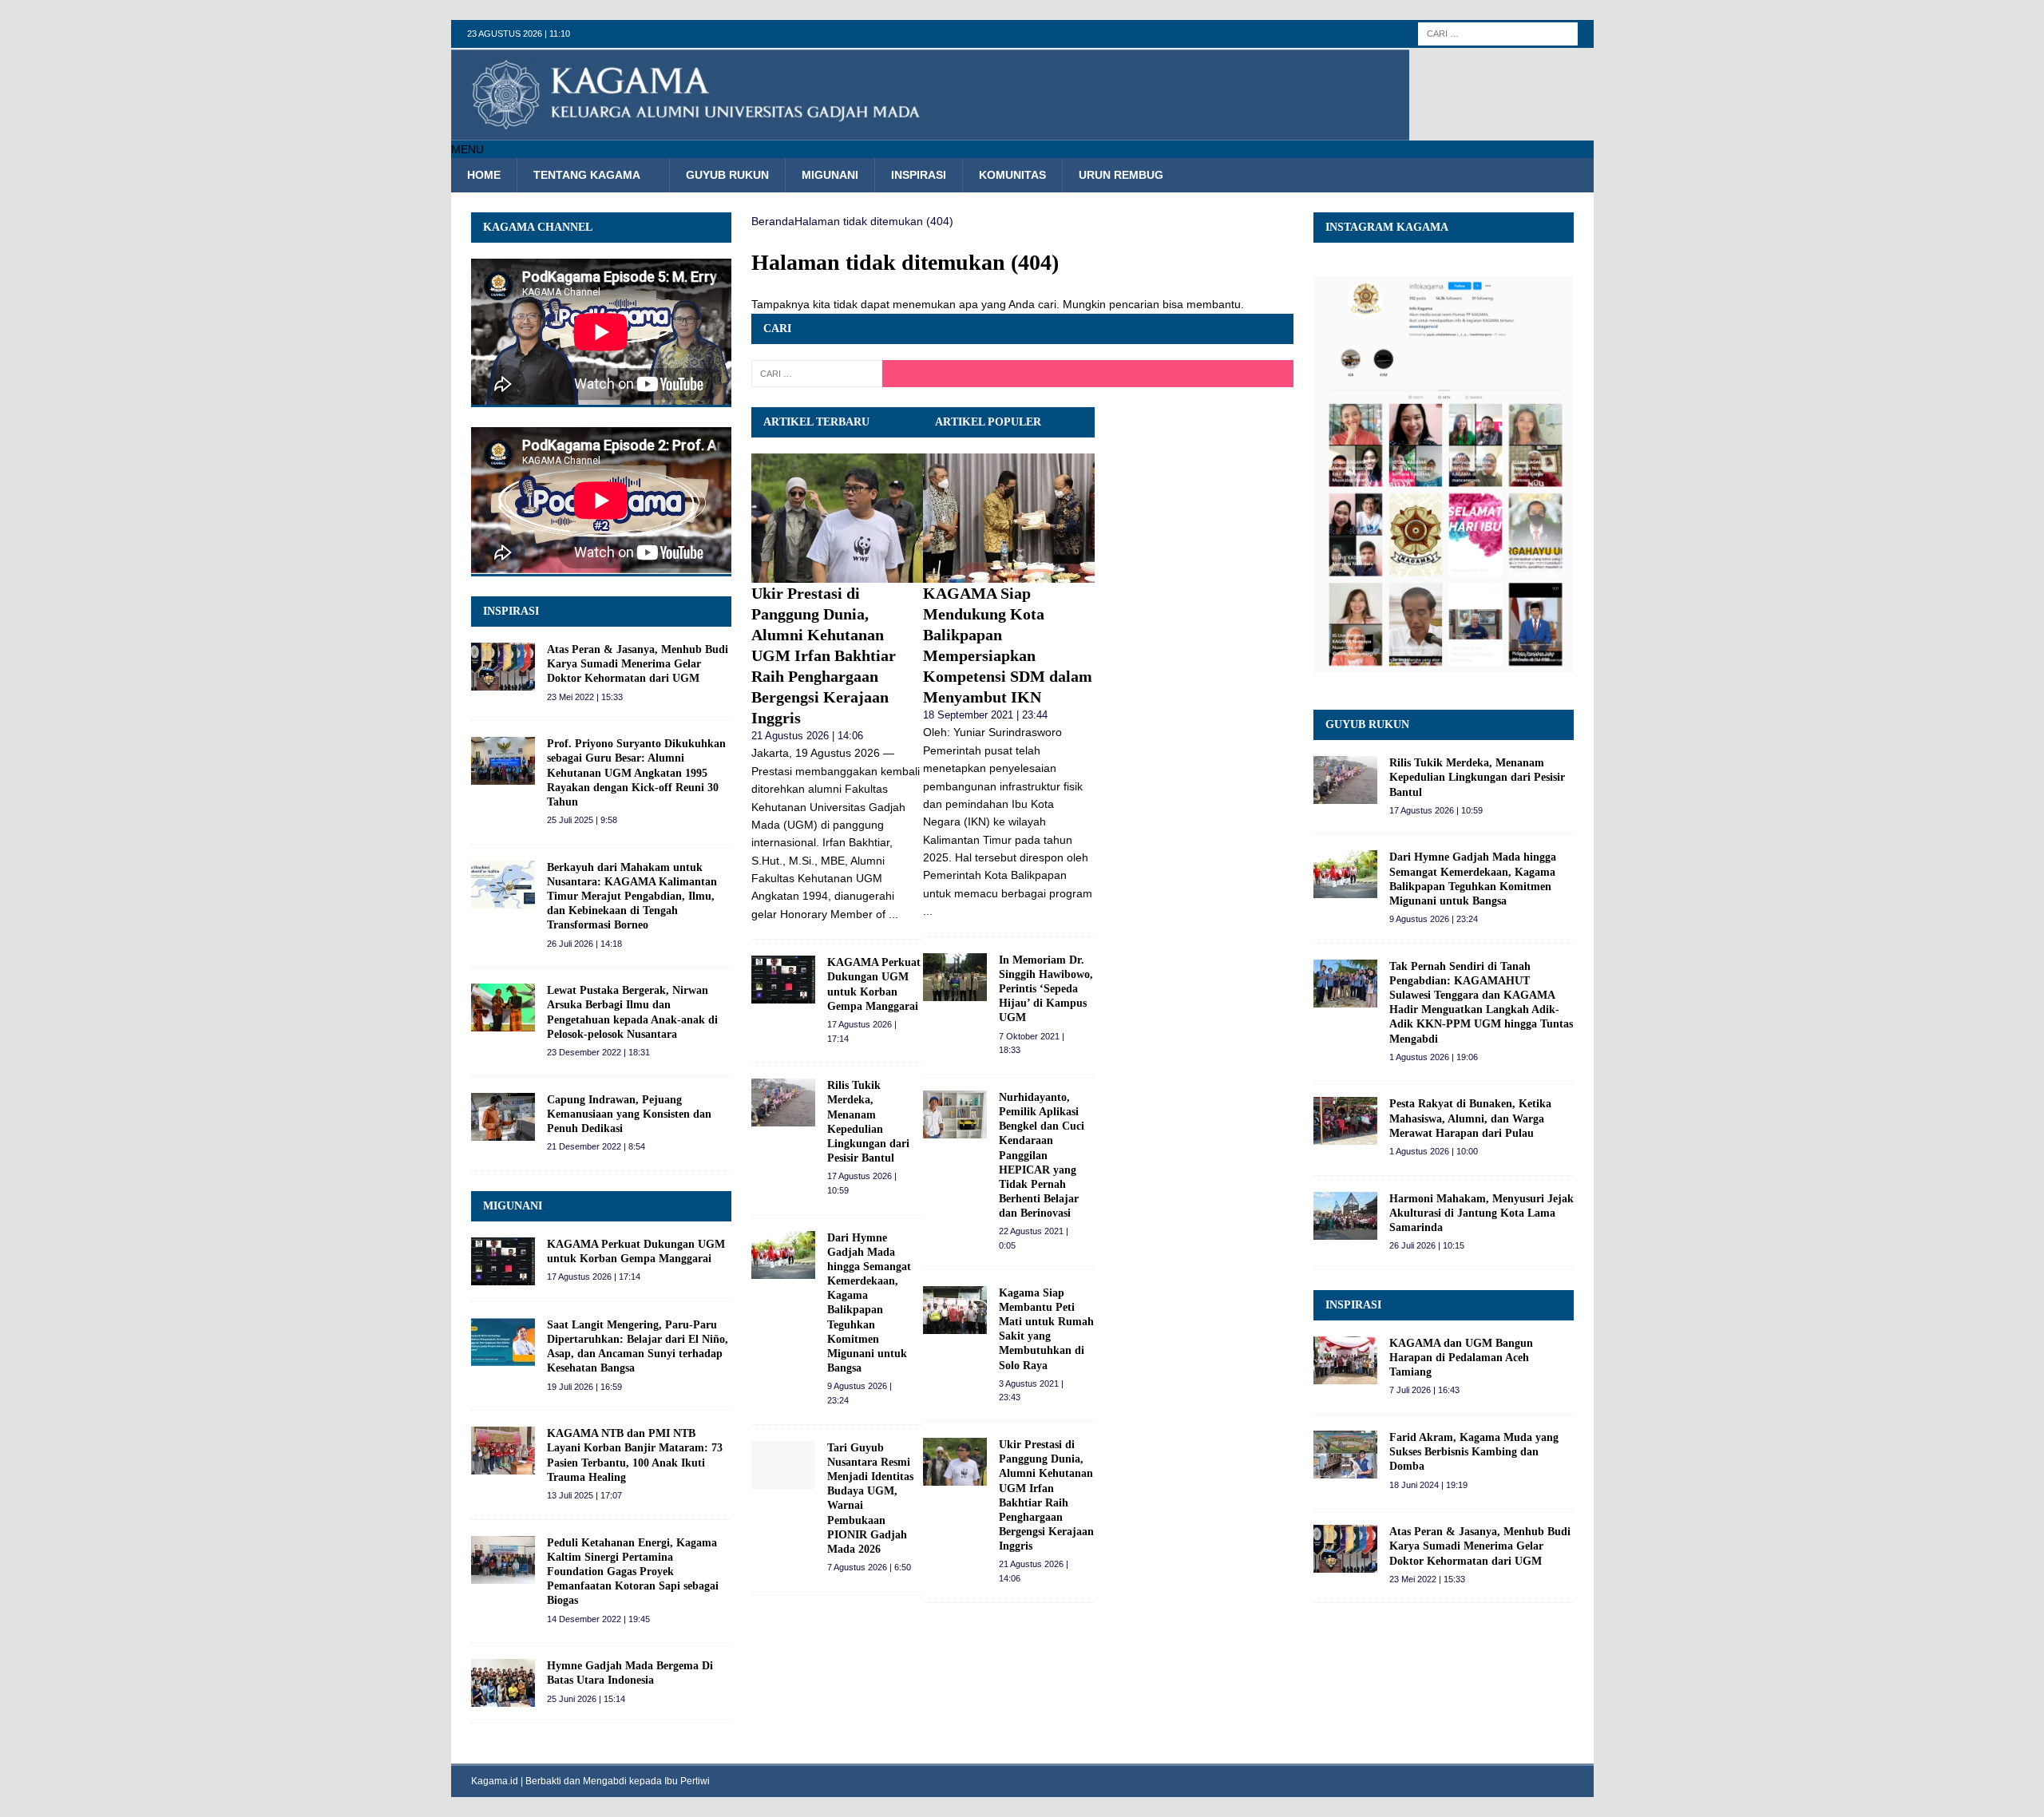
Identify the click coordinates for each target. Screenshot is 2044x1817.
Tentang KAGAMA (587, 175)
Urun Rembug (1121, 175)
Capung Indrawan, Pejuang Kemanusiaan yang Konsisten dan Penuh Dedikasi (629, 1114)
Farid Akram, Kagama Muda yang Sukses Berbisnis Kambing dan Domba (1474, 1452)
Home (484, 175)
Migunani (830, 175)
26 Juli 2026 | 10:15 (1427, 1245)
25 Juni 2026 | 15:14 (586, 1699)
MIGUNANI (513, 1206)
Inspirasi (919, 175)
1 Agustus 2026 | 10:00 (1434, 1151)
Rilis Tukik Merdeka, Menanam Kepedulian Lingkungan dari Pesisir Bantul (1477, 777)
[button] (467, 149)
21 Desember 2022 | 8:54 (596, 1146)
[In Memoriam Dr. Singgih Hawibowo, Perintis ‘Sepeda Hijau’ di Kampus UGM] (955, 977)
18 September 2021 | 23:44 (985, 715)
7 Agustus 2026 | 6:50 (869, 1567)
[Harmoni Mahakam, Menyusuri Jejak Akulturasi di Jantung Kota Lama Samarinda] (1345, 1216)
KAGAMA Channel (538, 227)
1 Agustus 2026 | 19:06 (1434, 1057)
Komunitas (1012, 175)
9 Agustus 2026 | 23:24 (1434, 919)
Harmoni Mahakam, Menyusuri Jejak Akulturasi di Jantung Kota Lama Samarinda (1482, 1213)
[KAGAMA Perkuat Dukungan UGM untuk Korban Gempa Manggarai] (783, 980)
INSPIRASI (511, 611)
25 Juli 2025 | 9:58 (582, 820)
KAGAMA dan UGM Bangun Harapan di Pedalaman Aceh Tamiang (1461, 1358)
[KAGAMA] (930, 132)
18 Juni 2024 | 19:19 (1428, 1485)
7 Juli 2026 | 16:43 (1424, 1390)
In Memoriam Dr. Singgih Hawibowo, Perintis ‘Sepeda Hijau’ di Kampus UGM (1046, 989)
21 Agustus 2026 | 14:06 (807, 736)
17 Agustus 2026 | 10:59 (1436, 810)
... (893, 914)
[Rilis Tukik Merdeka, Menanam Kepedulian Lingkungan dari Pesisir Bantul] (783, 1102)
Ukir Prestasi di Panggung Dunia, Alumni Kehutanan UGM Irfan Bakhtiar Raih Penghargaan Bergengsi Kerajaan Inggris (824, 655)
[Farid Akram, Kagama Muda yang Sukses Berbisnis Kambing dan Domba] (1345, 1455)
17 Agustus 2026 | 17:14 (594, 1277)
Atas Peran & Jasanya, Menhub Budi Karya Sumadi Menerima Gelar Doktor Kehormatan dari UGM (638, 664)
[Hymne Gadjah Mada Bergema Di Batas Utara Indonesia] (503, 1683)
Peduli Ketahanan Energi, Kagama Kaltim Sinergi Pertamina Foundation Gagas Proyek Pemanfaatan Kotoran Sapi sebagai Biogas (633, 1572)
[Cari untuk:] (1498, 33)
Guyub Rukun (727, 175)
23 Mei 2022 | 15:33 (585, 697)
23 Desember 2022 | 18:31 (598, 1052)
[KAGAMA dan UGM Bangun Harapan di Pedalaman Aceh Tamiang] (1345, 1360)
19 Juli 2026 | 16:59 (584, 1387)
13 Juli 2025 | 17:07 (584, 1495)
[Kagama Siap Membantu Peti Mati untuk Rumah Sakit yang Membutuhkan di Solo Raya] (955, 1310)
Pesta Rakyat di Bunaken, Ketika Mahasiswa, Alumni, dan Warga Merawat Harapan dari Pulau (1470, 1118)
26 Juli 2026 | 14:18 (584, 944)
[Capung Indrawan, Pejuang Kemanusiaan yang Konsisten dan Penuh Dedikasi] (503, 1117)
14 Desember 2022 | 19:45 (598, 1619)
